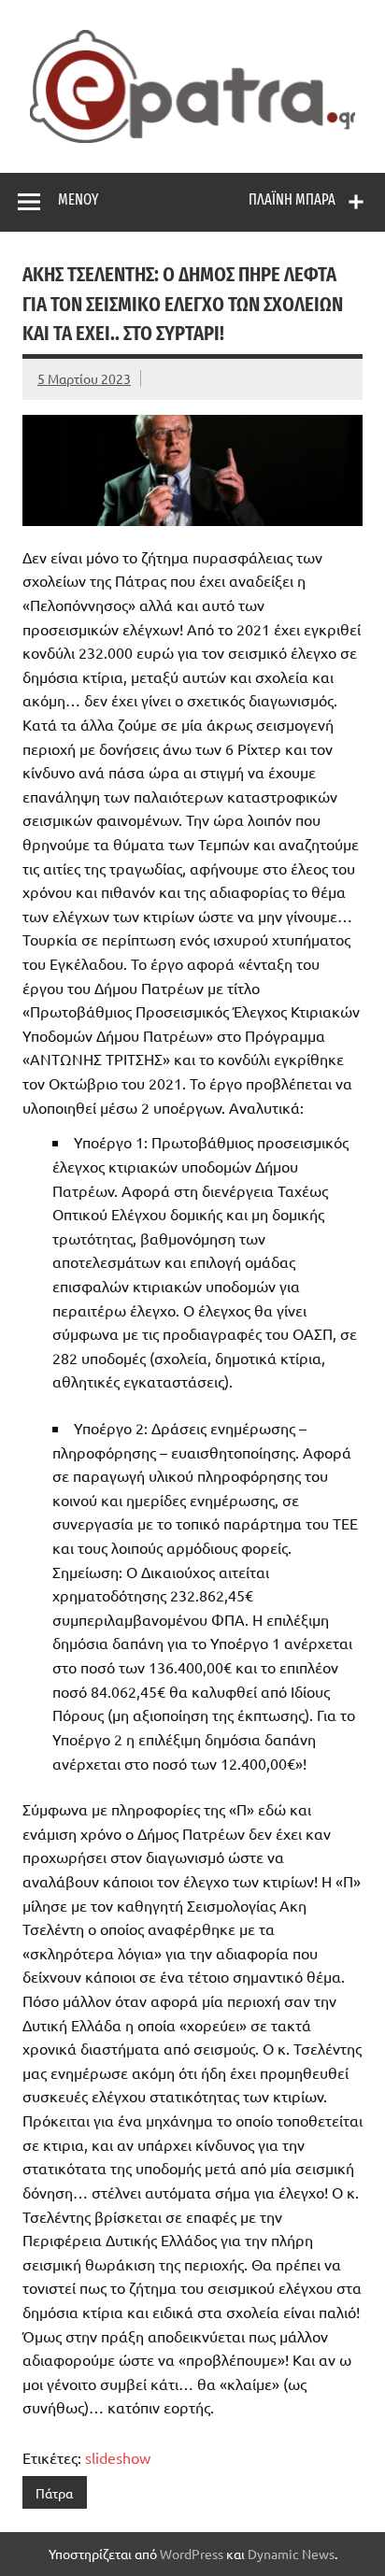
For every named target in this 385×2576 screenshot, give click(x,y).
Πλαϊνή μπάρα (292, 199)
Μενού (78, 199)
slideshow (118, 2457)
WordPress (192, 2554)
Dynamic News (291, 2554)
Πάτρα (54, 2493)
